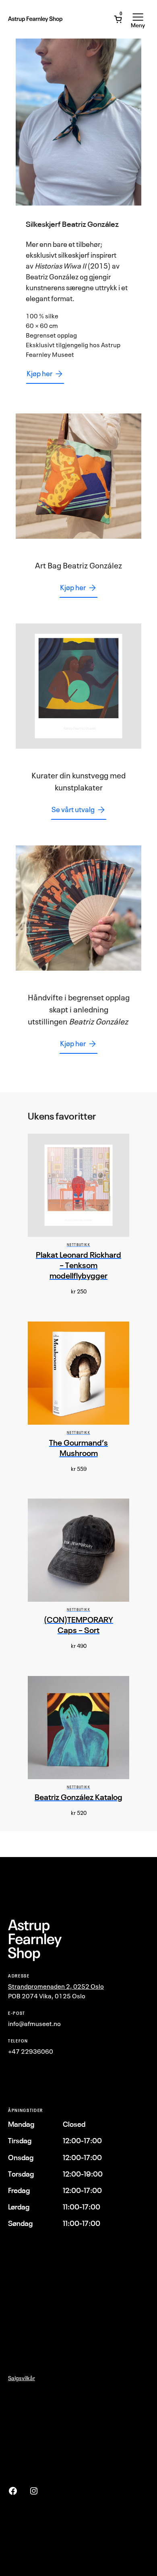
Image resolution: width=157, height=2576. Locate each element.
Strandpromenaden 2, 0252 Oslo (56, 1986)
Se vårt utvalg (73, 809)
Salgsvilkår (22, 2378)
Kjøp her (39, 373)
